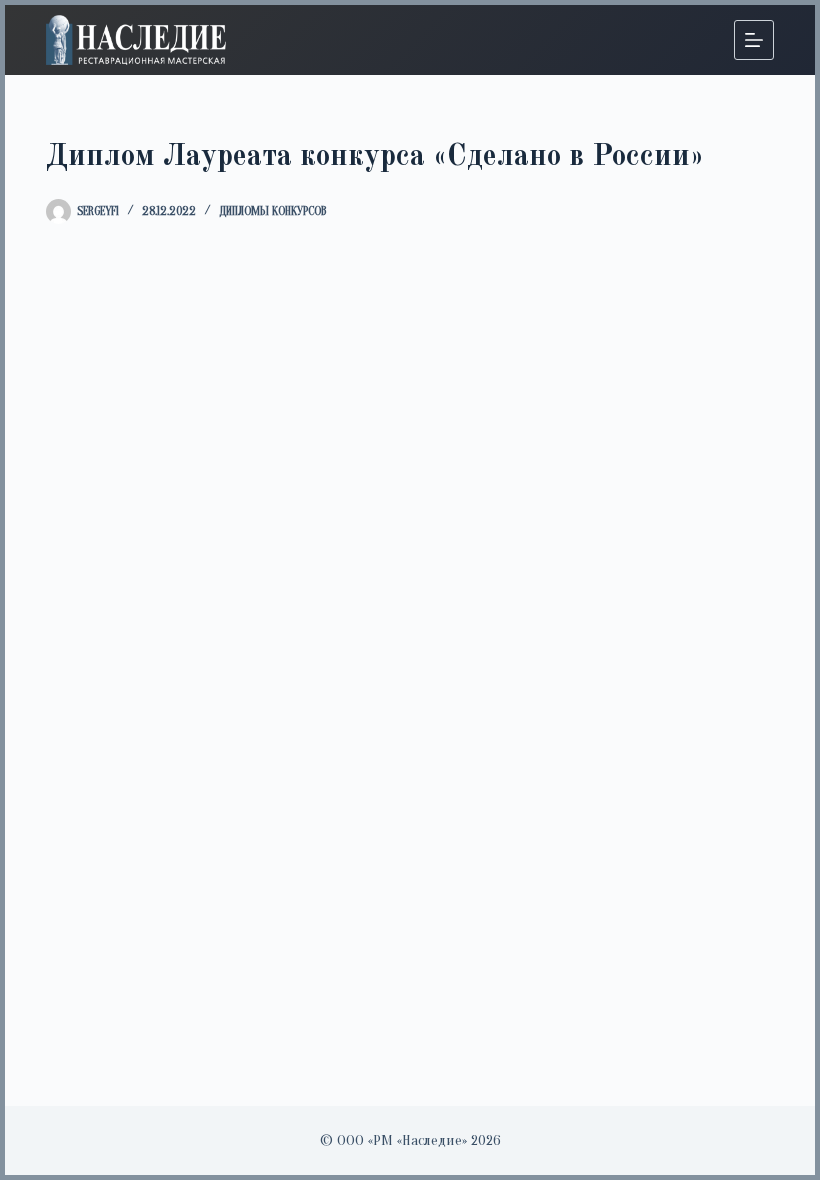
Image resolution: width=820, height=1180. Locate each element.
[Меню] (754, 40)
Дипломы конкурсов (272, 211)
